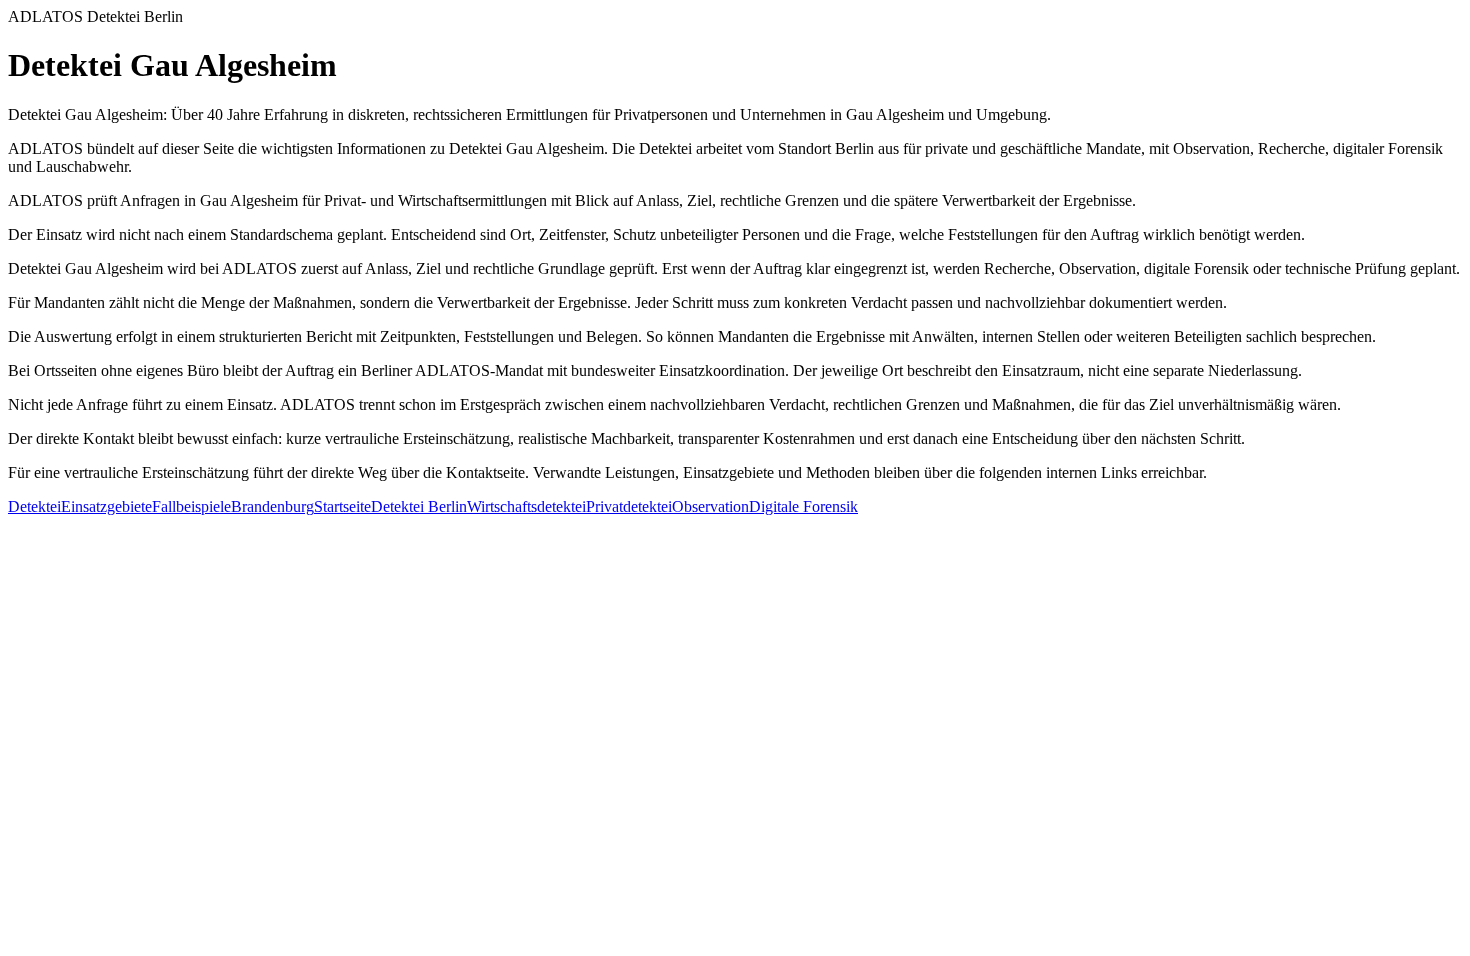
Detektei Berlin (419, 506)
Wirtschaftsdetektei (526, 506)
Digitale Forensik (803, 506)
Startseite (342, 506)
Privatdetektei (629, 506)
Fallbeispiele (191, 506)
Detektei (34, 506)
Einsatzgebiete (106, 506)
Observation (710, 506)
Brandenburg (272, 506)
